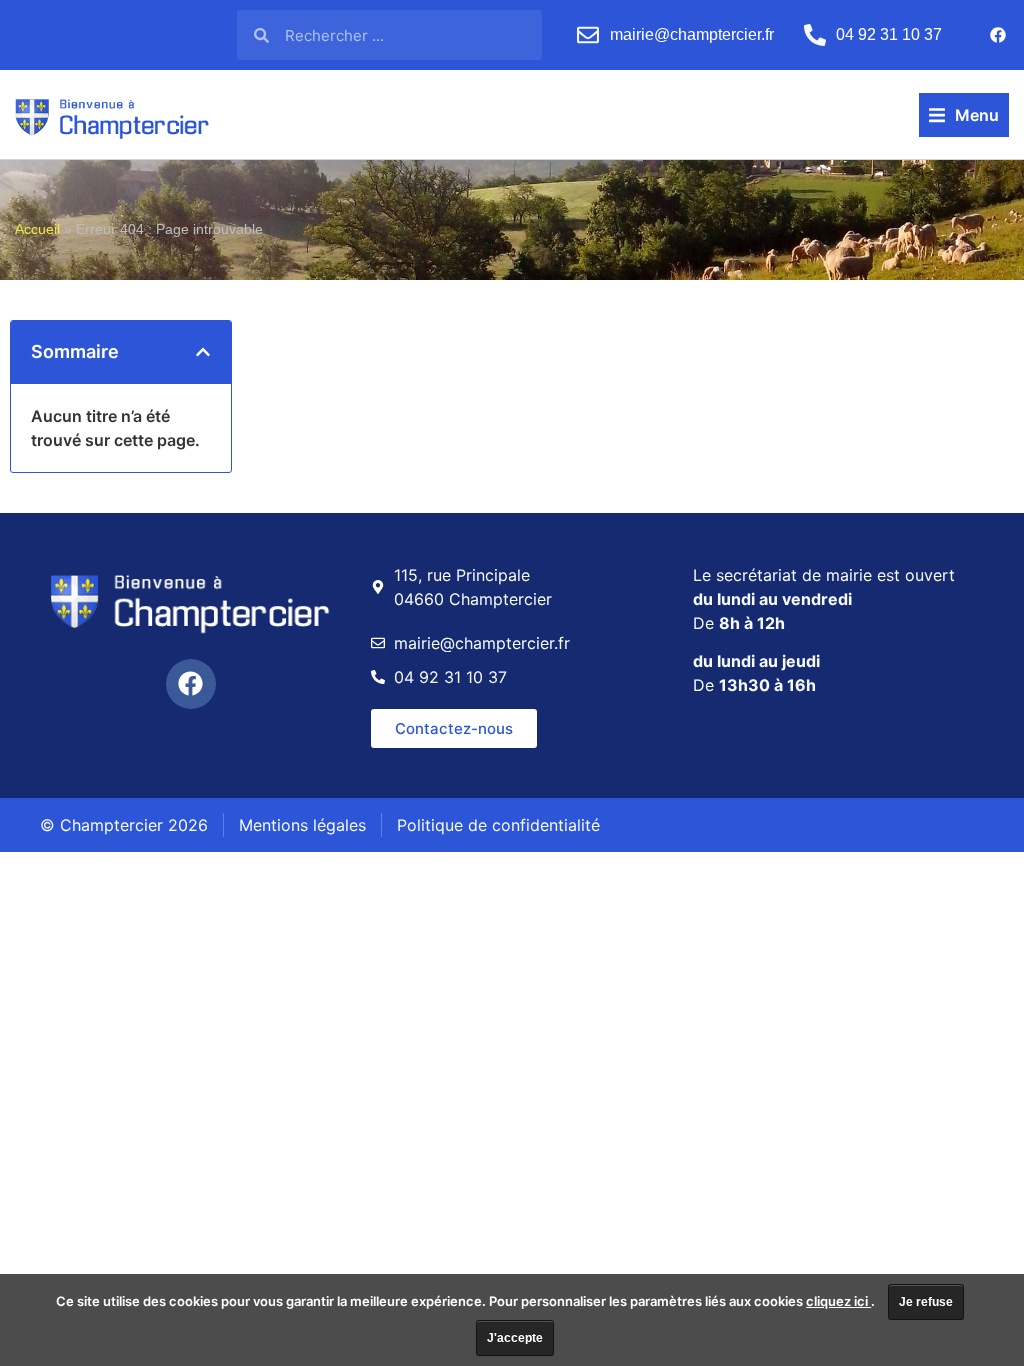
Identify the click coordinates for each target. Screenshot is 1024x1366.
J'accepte (515, 1338)
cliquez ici (838, 1301)
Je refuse (926, 1302)
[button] (964, 115)
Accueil (37, 229)
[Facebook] (998, 35)
